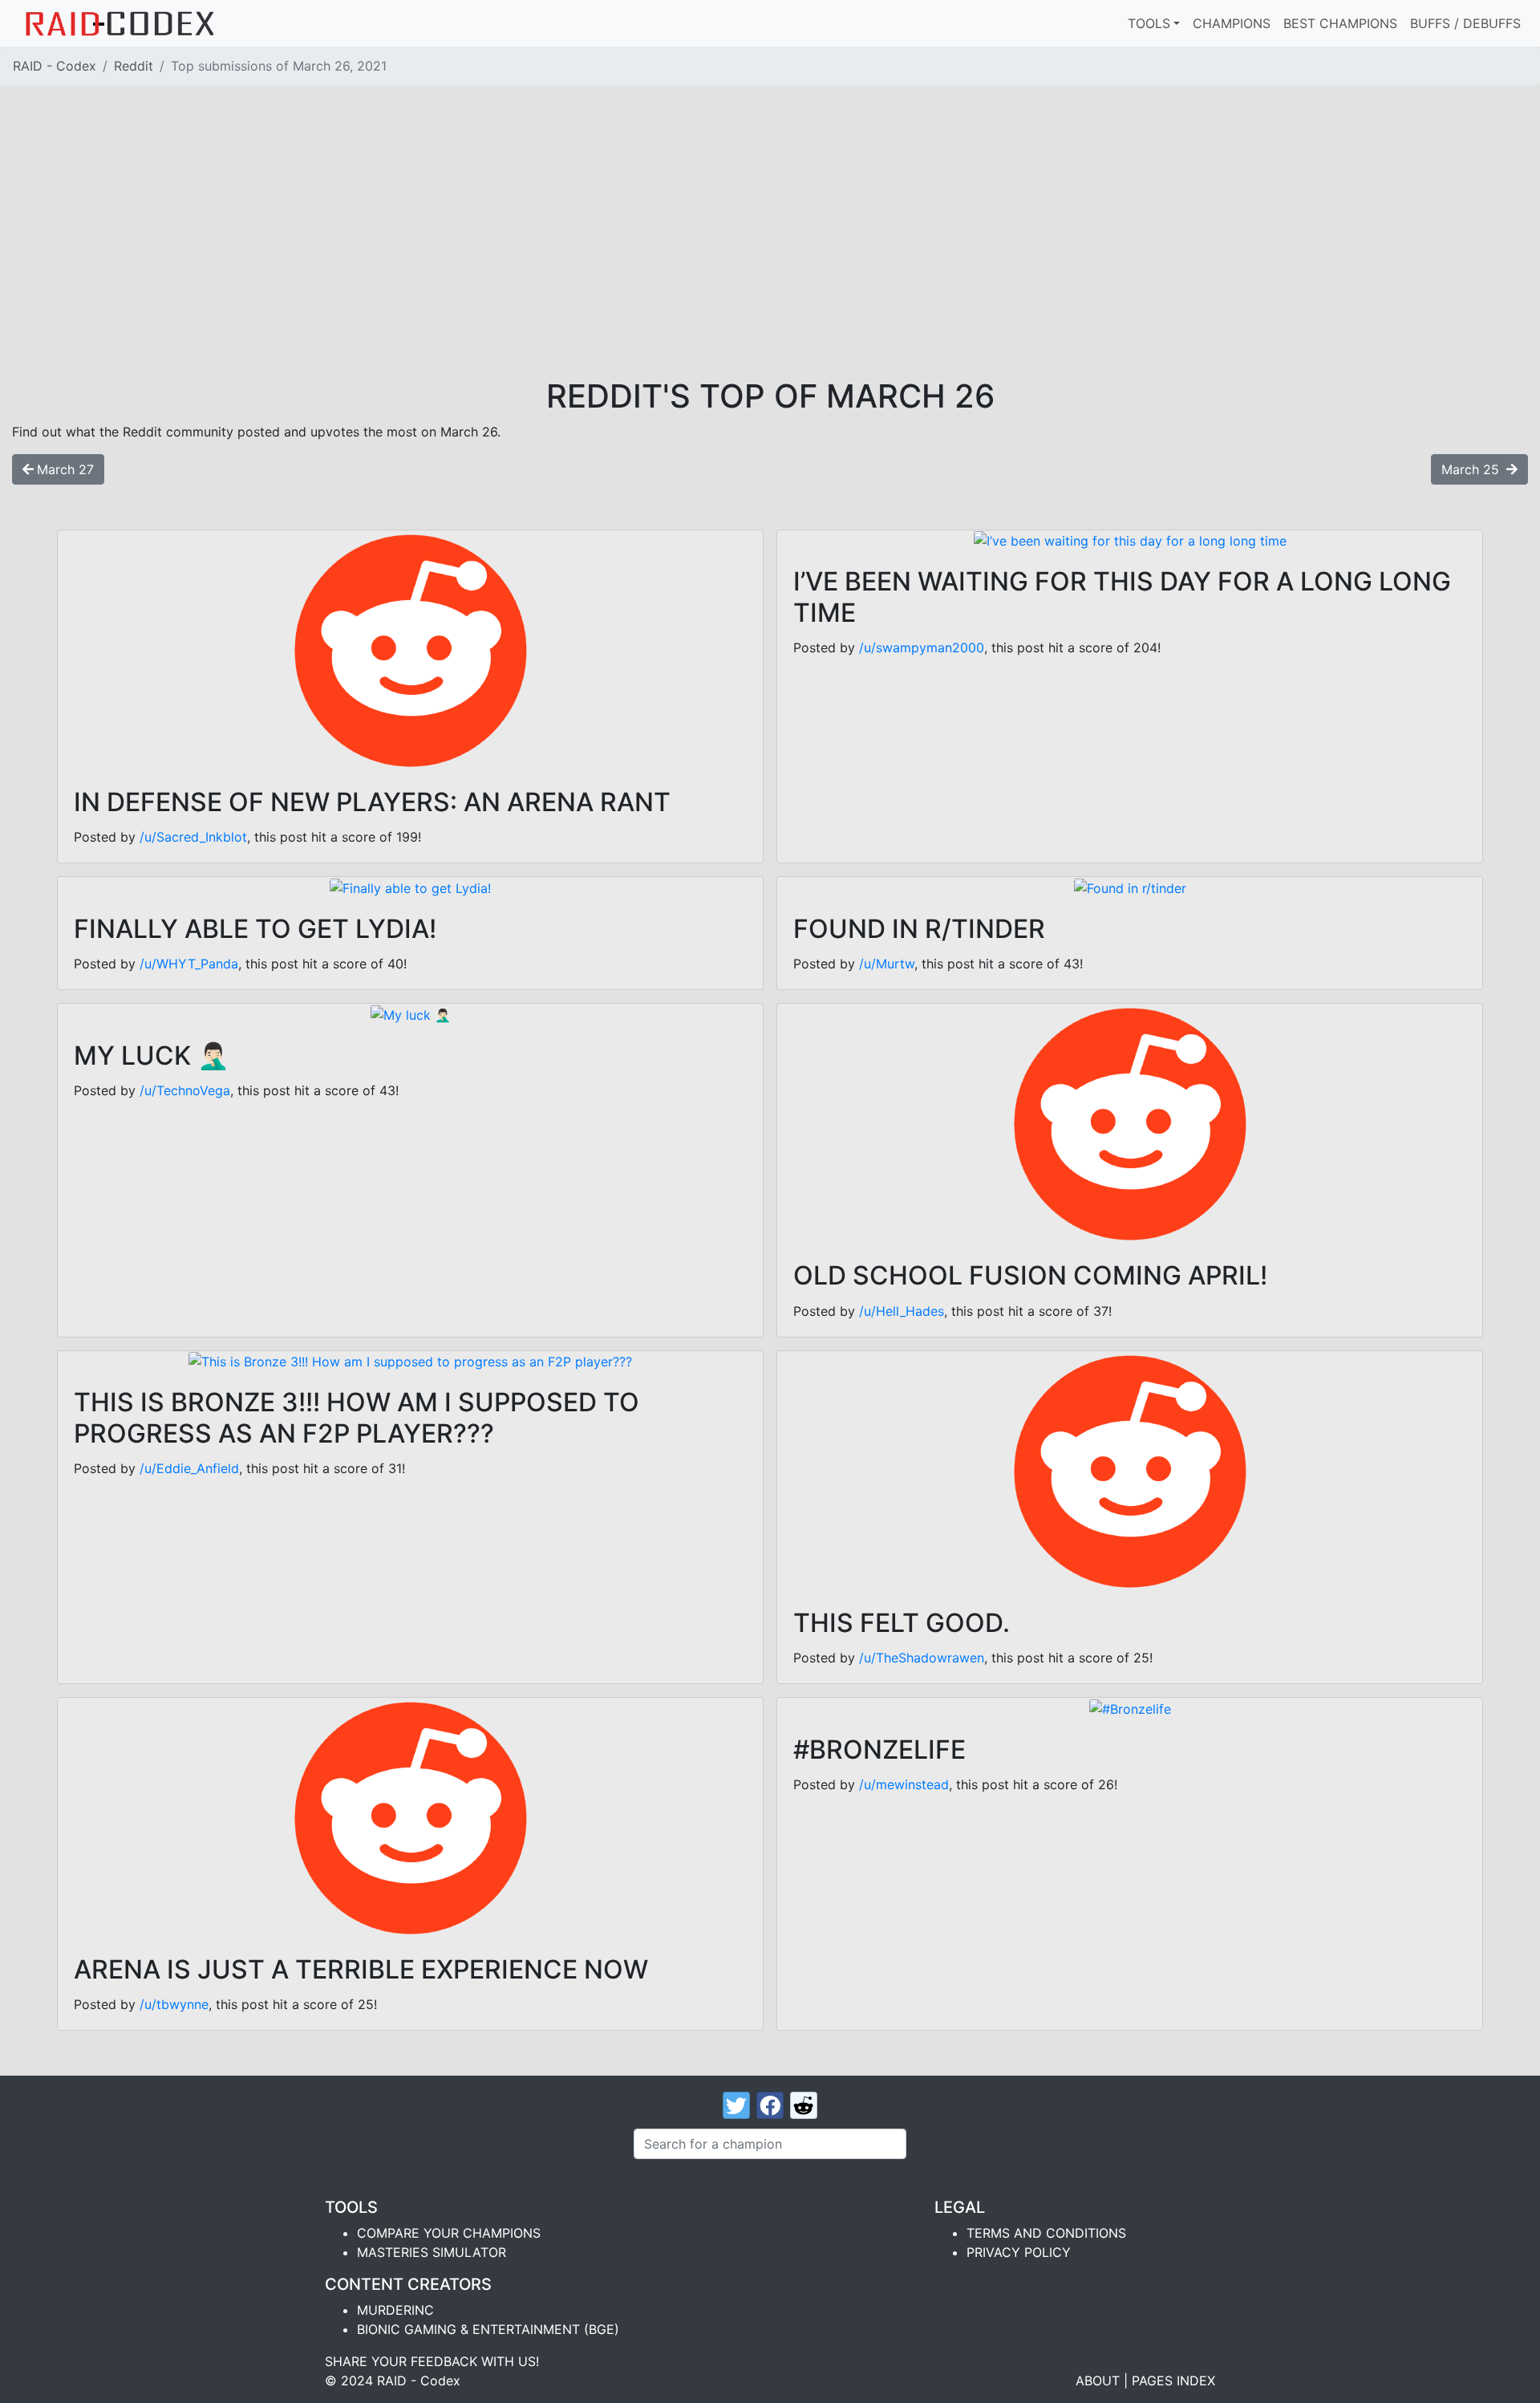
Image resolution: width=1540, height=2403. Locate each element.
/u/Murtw (887, 964)
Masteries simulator (432, 2252)
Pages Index (1173, 2381)
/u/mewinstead (904, 1784)
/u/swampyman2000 (922, 647)
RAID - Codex (55, 66)
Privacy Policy (1019, 2252)
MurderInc (395, 2310)
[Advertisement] (770, 257)
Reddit (134, 66)
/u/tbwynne (174, 2004)
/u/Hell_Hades (902, 1311)
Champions (1232, 23)
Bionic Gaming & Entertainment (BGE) (488, 2329)
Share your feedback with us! (432, 2361)
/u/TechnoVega (185, 1090)
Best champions (1340, 23)
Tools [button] (1149, 23)
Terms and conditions (1046, 2233)
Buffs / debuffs (1465, 23)
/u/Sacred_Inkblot (193, 837)
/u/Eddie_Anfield (189, 1468)
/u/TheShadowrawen (922, 1658)
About (1098, 2381)
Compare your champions (449, 2233)
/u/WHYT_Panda (189, 964)
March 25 (1472, 469)
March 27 (65, 469)
